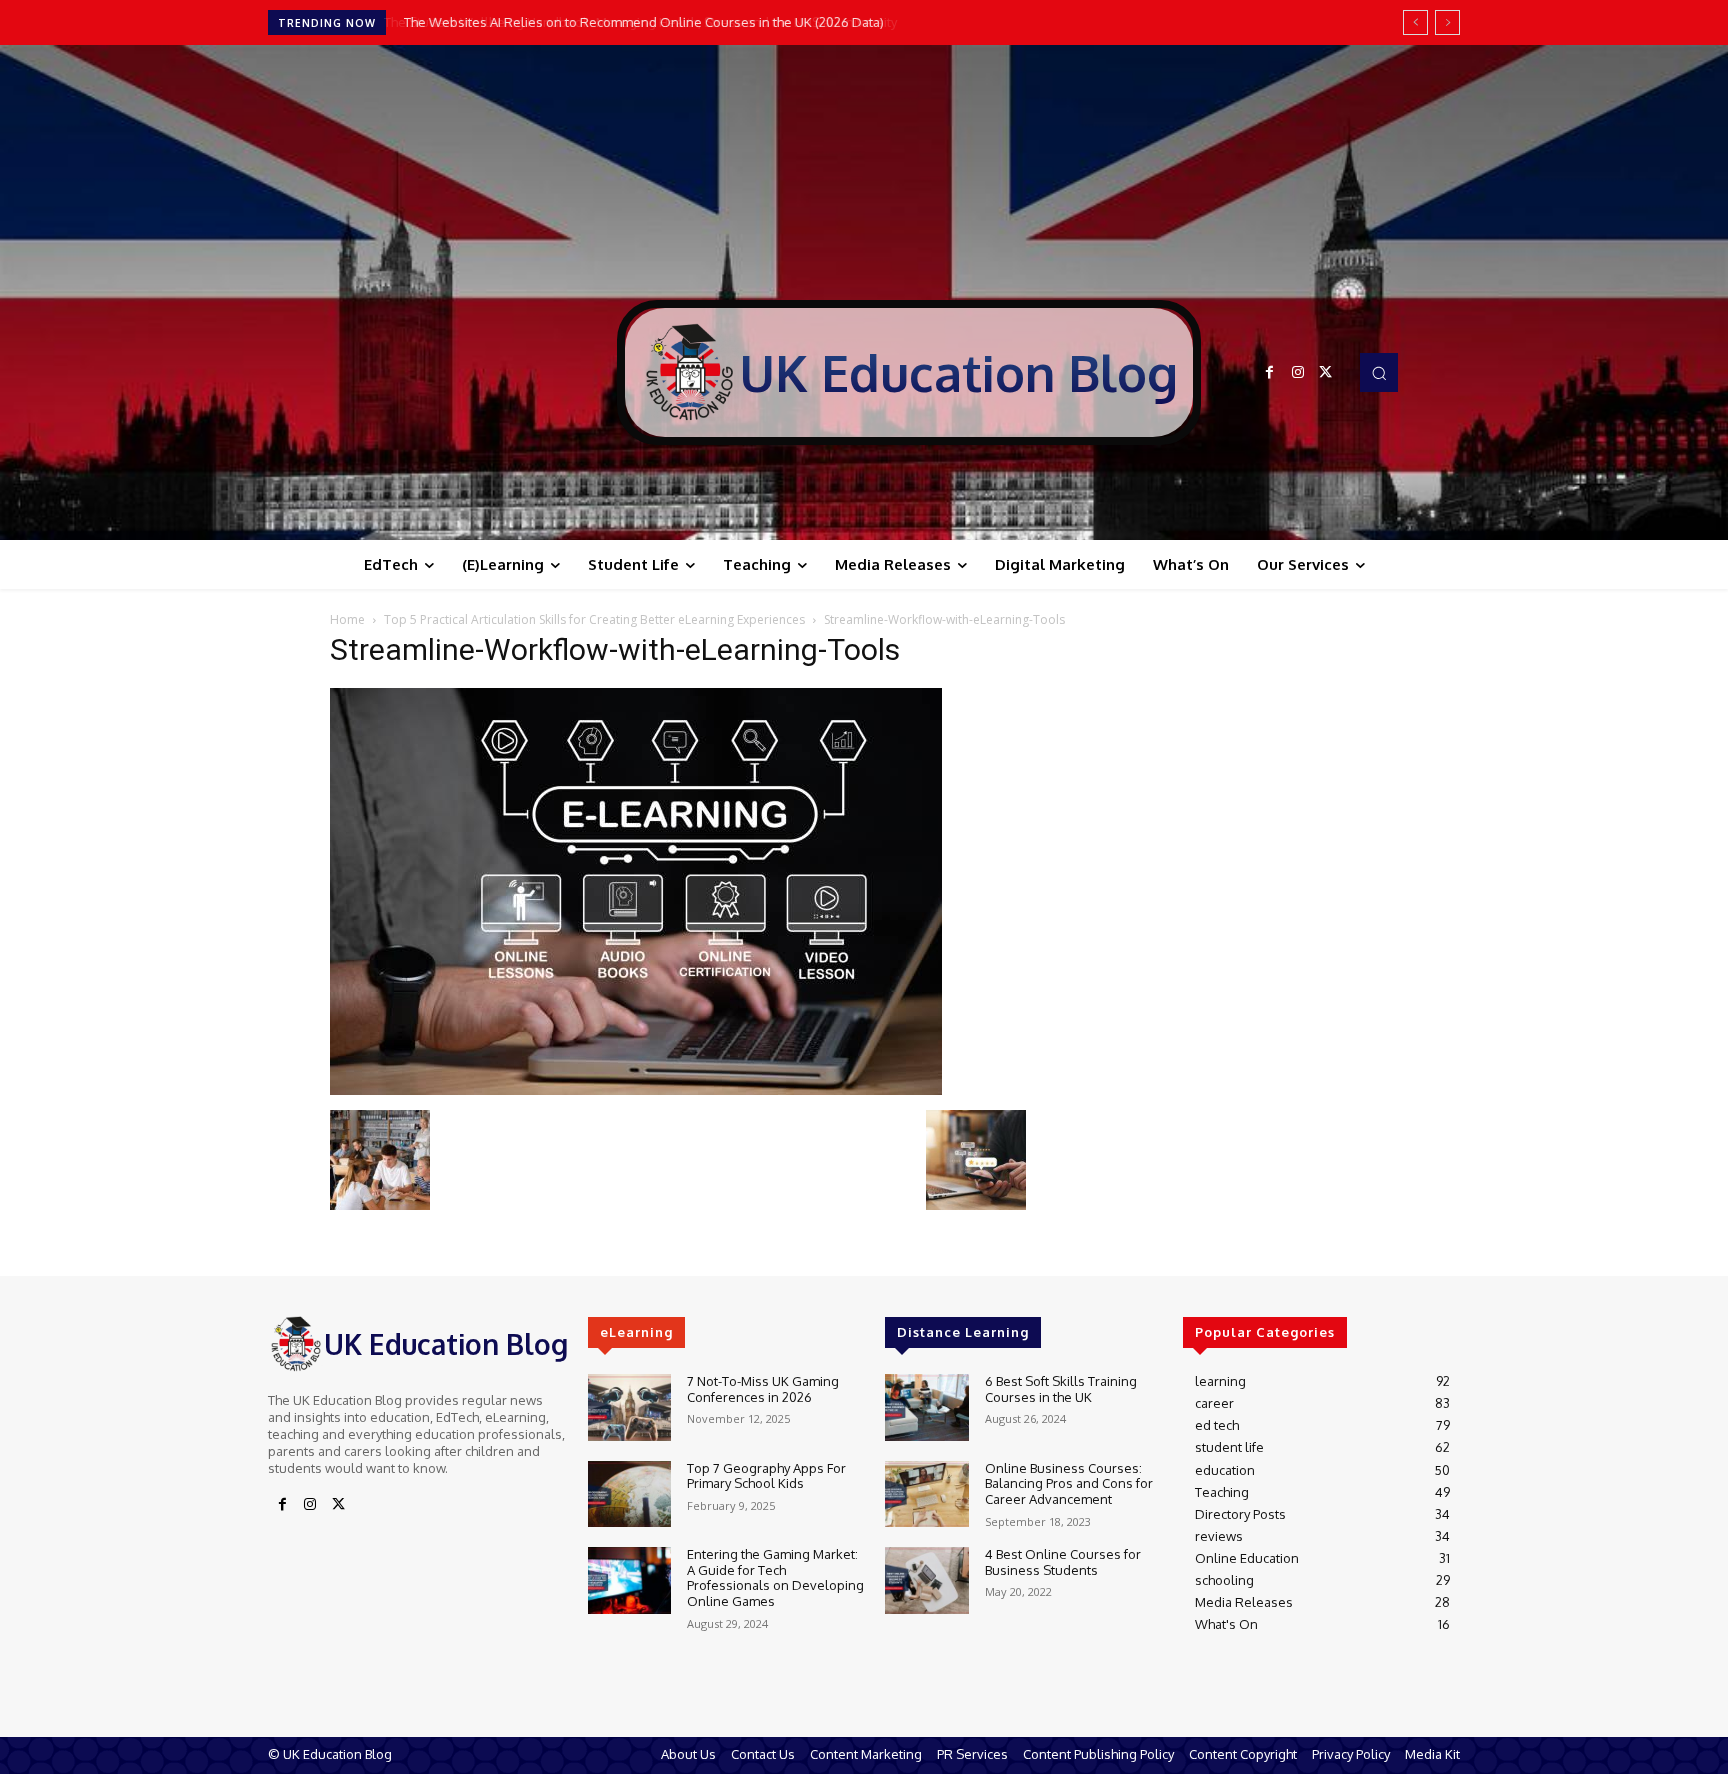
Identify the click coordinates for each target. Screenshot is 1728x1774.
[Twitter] (1326, 373)
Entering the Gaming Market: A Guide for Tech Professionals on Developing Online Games (775, 1577)
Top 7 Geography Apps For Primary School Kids (766, 1476)
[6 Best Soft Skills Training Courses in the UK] (926, 1407)
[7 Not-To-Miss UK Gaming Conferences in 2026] (629, 1407)
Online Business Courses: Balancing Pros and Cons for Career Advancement (1069, 1483)
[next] (1447, 22)
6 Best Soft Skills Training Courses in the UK (1061, 1389)
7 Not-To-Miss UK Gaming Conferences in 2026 (763, 1389)
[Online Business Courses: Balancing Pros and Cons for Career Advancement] (926, 1494)
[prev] (1415, 22)
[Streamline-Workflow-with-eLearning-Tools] (636, 1089)
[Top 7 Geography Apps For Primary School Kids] (629, 1494)
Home (347, 619)
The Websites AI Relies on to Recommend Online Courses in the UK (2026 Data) (641, 22)
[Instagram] (1298, 373)
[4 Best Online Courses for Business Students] (926, 1580)
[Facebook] (1270, 373)
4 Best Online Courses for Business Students (1063, 1562)
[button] (1379, 372)
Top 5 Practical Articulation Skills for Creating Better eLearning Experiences (594, 619)
